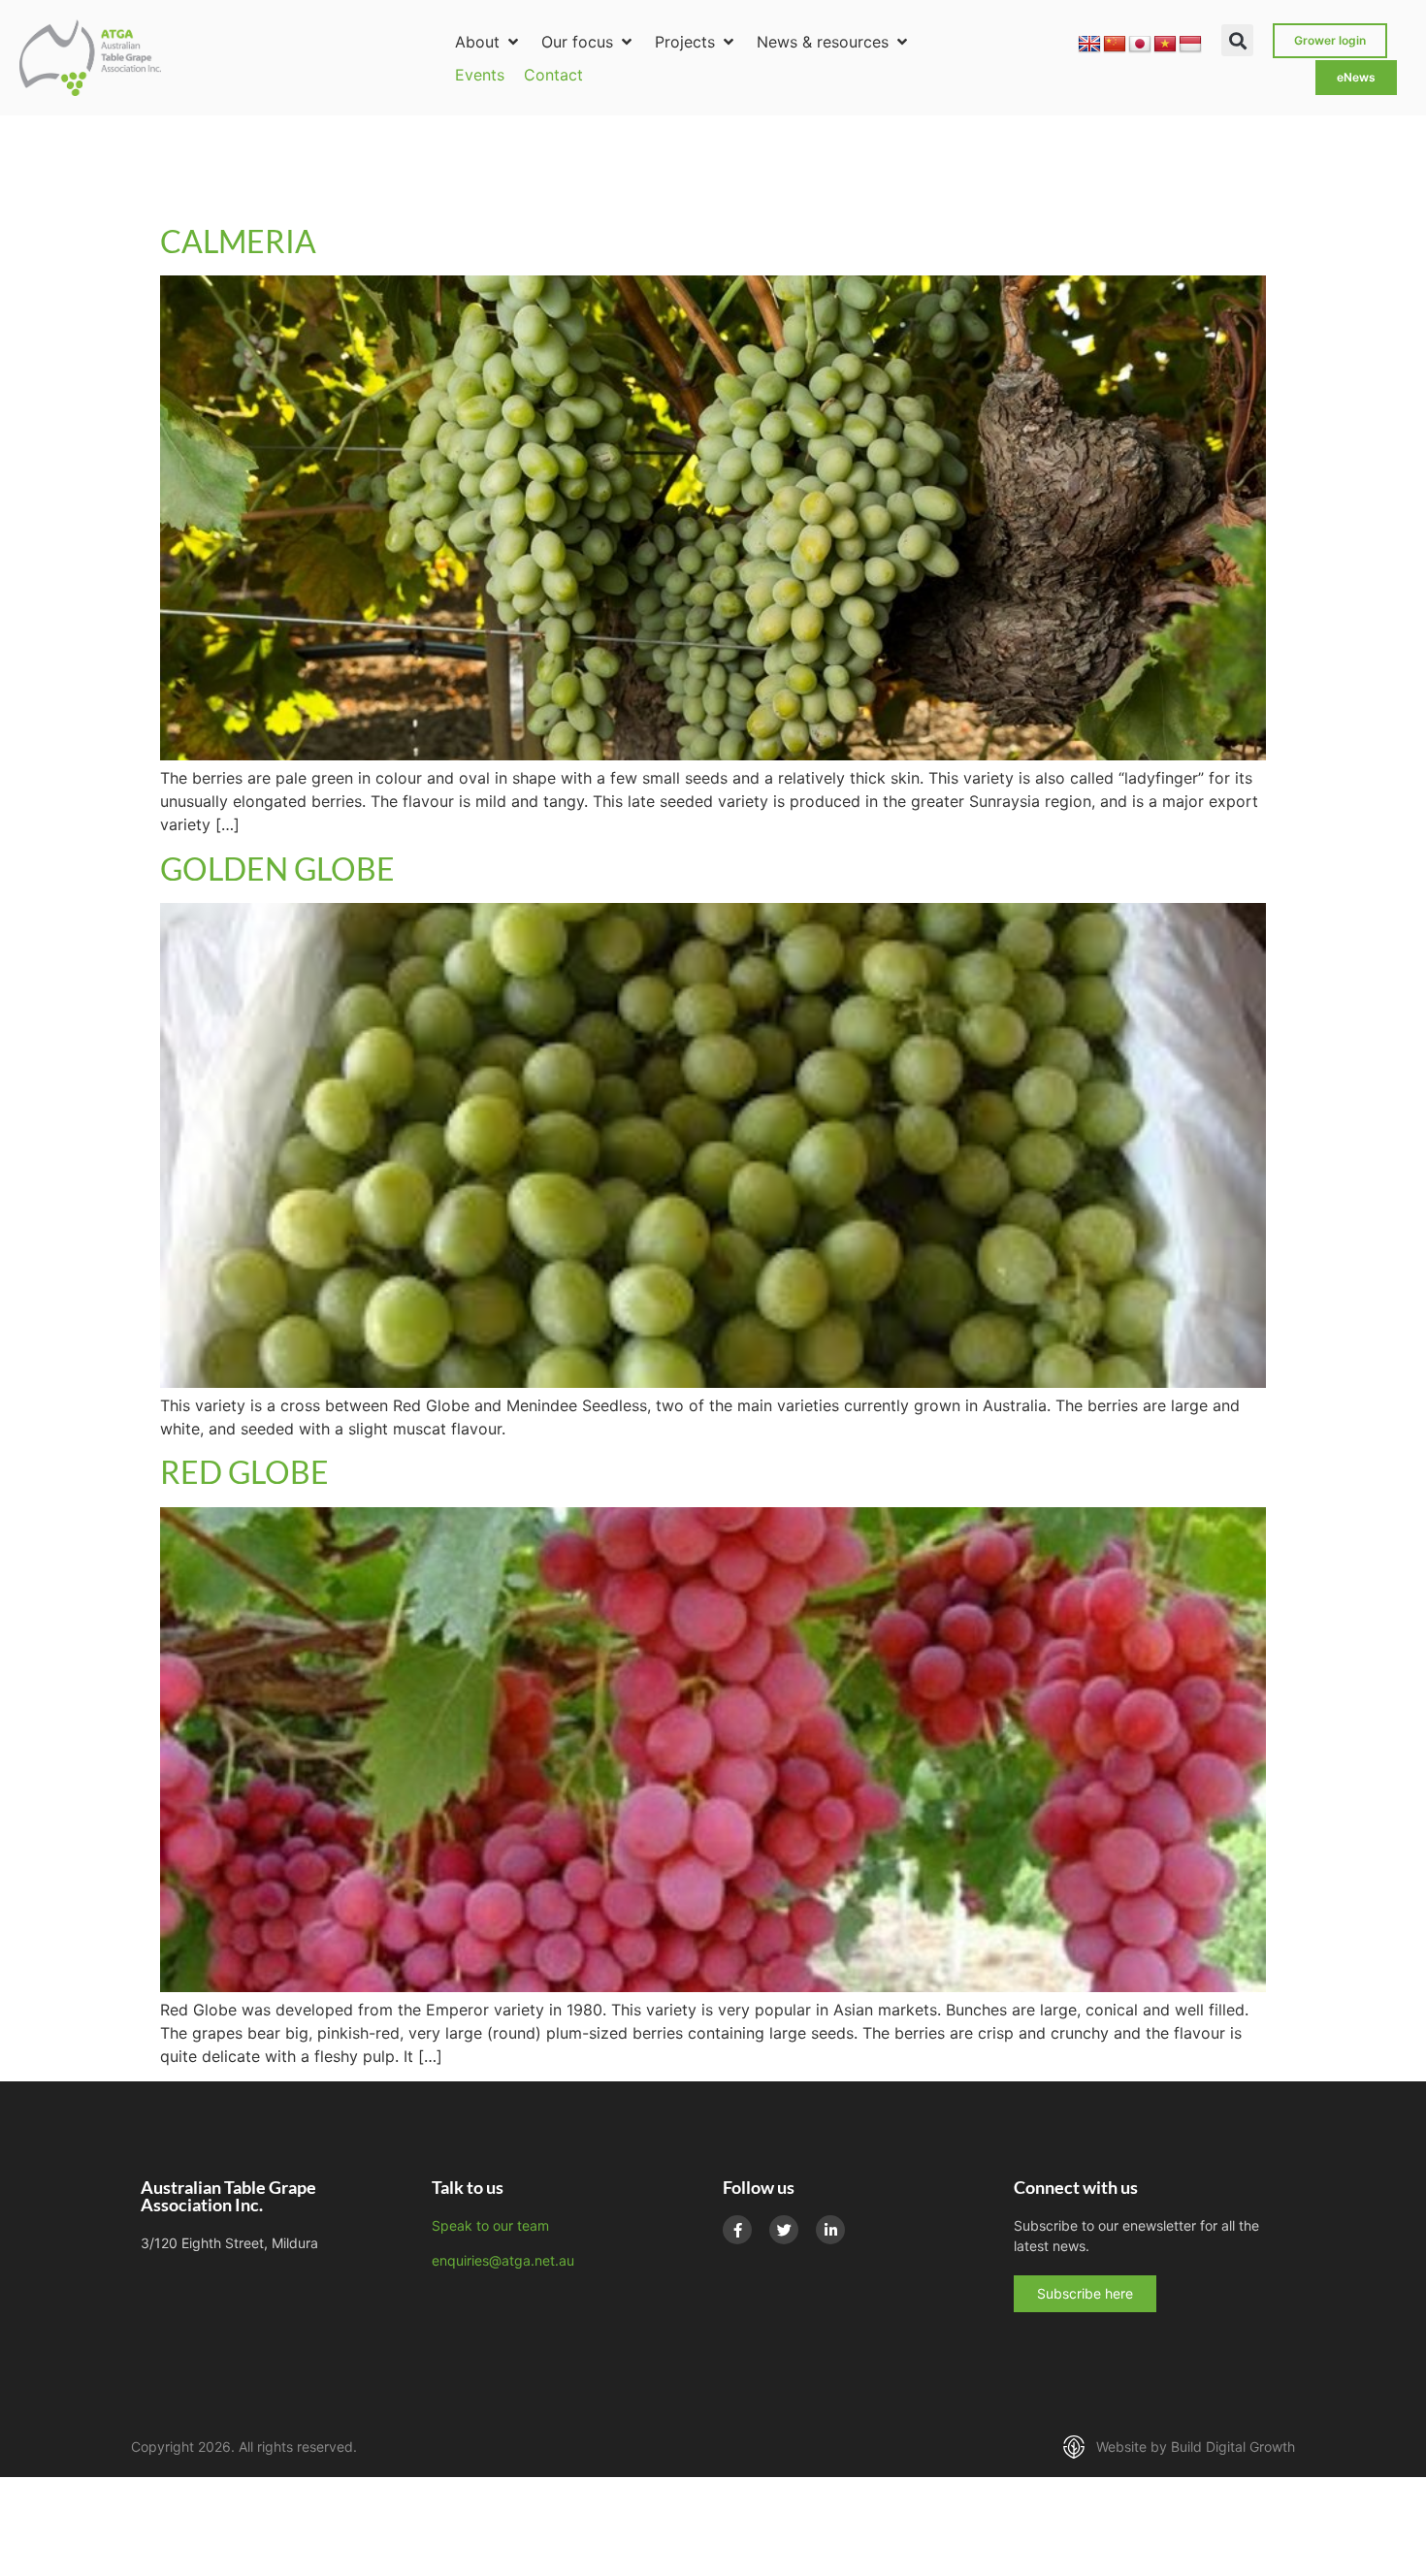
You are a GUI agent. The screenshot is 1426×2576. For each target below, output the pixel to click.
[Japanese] (1140, 45)
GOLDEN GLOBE (277, 869)
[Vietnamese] (1165, 45)
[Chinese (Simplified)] (1115, 45)
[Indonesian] (1190, 45)
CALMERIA (238, 241)
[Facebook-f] (737, 2230)
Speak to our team (490, 2225)
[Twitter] (784, 2230)
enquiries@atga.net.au (503, 2260)
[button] (488, 42)
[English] (1089, 45)
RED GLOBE (244, 1472)
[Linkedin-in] (830, 2230)
